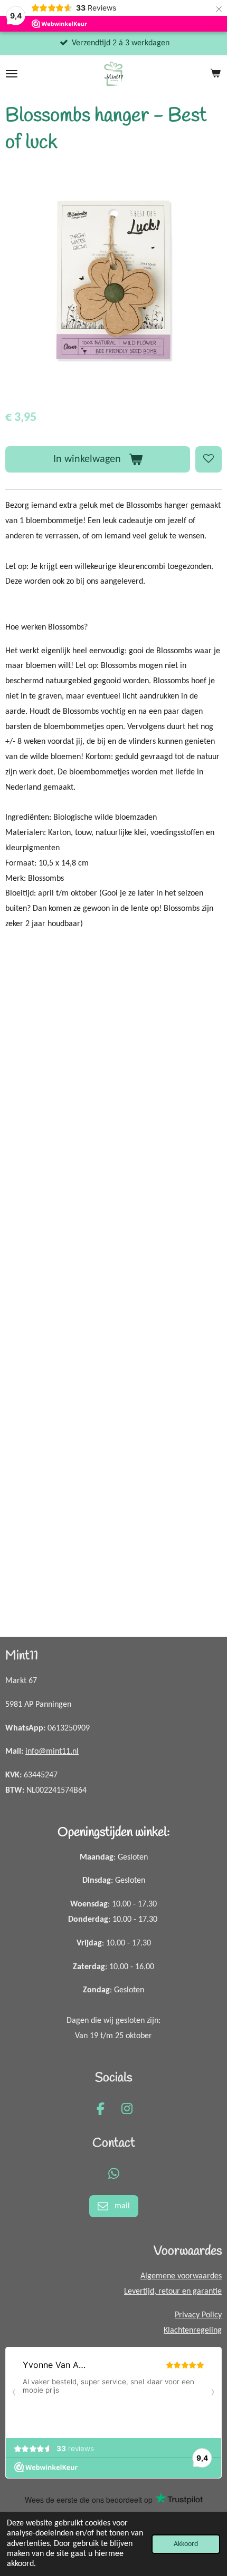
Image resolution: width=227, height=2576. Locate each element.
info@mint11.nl (52, 1752)
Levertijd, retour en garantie (173, 2292)
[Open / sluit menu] (12, 74)
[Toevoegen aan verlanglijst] (209, 459)
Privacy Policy (198, 2315)
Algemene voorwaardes (181, 2276)
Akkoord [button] (186, 2544)
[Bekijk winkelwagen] (215, 74)
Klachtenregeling (193, 2331)
